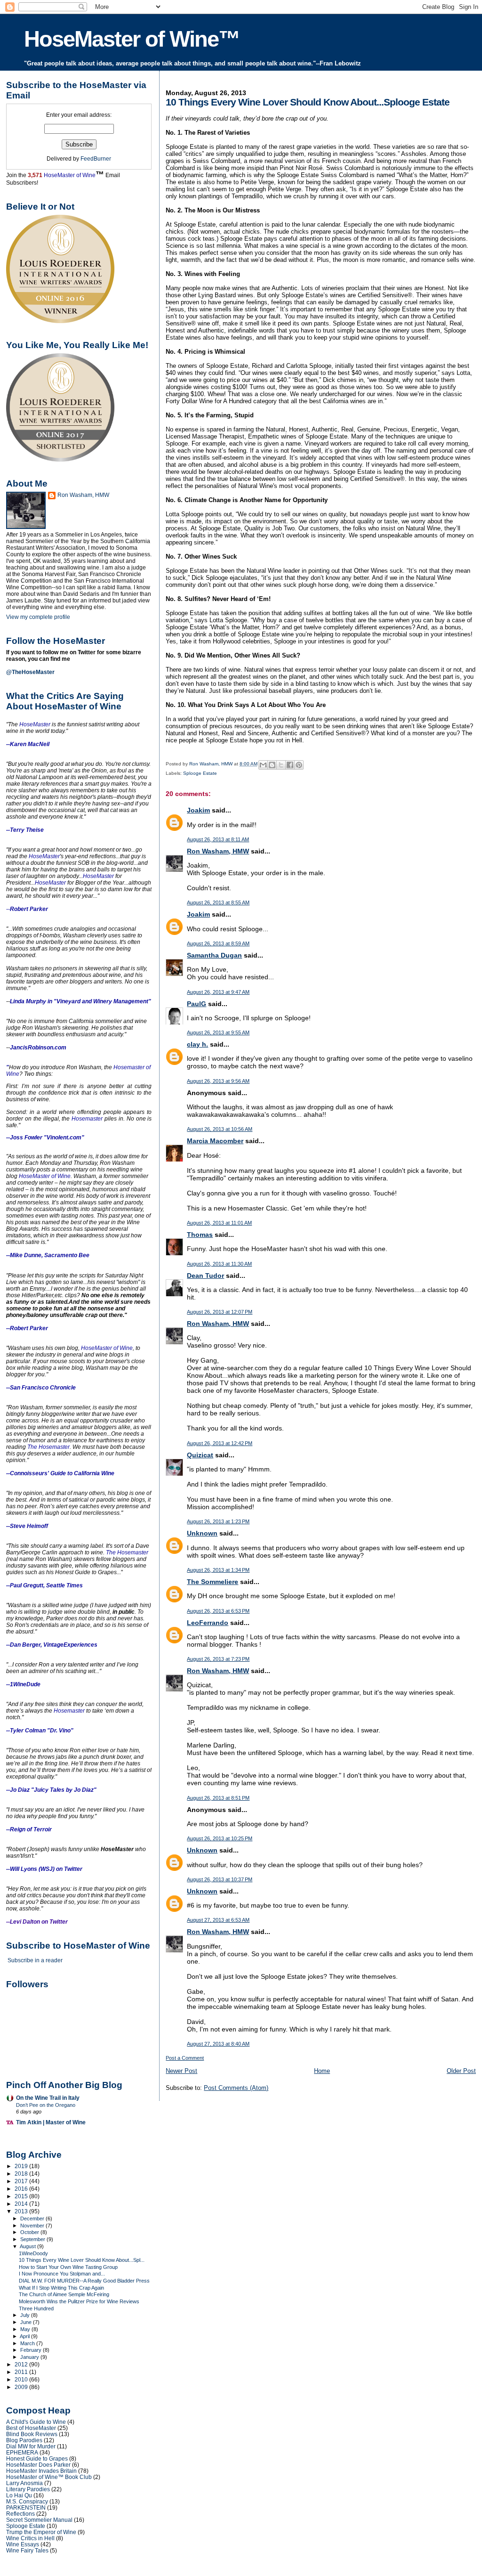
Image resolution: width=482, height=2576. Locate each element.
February (32, 2350)
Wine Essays (23, 2544)
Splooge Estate (200, 773)
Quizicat (200, 1455)
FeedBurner (96, 159)
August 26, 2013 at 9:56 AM (218, 1081)
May (26, 2329)
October (30, 2232)
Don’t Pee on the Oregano (46, 2105)
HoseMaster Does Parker (38, 2465)
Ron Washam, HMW (218, 851)
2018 (22, 2174)
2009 (22, 2387)
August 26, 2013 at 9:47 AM (218, 992)
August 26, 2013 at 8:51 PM (218, 1798)
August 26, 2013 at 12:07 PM (220, 1312)
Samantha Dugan (214, 955)
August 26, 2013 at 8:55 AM (218, 902)
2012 (22, 2364)
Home (322, 2071)
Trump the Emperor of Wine (41, 2532)
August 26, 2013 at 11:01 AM (219, 1223)
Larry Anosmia (24, 2483)
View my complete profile (38, 617)
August (28, 2246)
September (33, 2239)
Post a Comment (185, 2058)
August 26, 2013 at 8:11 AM (218, 839)
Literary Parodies (28, 2489)
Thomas (200, 1235)
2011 (22, 2372)
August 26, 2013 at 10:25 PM (220, 1838)
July (26, 2315)
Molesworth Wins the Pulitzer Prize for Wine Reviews (79, 2301)
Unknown (202, 1533)
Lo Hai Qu (19, 2495)
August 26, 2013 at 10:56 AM (220, 1129)
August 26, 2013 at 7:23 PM (218, 1659)
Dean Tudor (205, 1276)
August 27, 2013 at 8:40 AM (218, 2044)
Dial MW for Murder (31, 2446)
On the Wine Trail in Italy (48, 2098)
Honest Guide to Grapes (37, 2458)
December (33, 2218)
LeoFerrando (208, 1623)
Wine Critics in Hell (30, 2538)
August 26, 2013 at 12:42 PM (220, 1443)
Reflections (20, 2514)
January (30, 2357)
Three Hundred (36, 2308)
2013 (22, 2211)
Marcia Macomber (215, 1141)
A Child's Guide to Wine (36, 2422)
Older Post (461, 2071)
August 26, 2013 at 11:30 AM (219, 1264)
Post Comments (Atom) (236, 2088)
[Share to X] (281, 765)
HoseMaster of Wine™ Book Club (49, 2477)
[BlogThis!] (272, 765)
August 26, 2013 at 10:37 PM (220, 1879)
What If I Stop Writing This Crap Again (61, 2288)
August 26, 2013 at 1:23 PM (218, 1521)
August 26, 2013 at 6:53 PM (218, 1611)
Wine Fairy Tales (27, 2550)
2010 (22, 2379)
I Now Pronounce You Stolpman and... (62, 2274)
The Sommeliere (213, 1582)
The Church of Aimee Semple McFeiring (64, 2294)
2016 (22, 2189)
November (33, 2226)
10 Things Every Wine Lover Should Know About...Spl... (82, 2260)
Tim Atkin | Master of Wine (51, 2122)
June (27, 2322)
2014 (22, 2204)
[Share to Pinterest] (299, 765)
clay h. (197, 1044)
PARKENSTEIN (26, 2507)
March (28, 2343)
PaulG (197, 1004)
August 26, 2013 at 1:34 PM (218, 1570)
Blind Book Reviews (32, 2434)
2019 (22, 2166)
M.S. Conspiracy (27, 2501)
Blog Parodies (24, 2440)
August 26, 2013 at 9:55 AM (218, 1032)
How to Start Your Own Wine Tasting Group (68, 2267)
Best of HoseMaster (31, 2428)
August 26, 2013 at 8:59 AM (218, 943)
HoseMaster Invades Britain (41, 2471)
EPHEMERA (22, 2452)
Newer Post (181, 2071)
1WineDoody (33, 2253)
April (25, 2336)
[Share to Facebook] (290, 765)
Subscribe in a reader (35, 1960)
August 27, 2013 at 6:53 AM (218, 1920)
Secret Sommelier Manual (39, 2520)
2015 (22, 2196)
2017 (22, 2181)
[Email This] (263, 765)
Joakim (198, 810)
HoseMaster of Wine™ (132, 39)
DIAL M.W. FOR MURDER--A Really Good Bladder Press (84, 2281)
